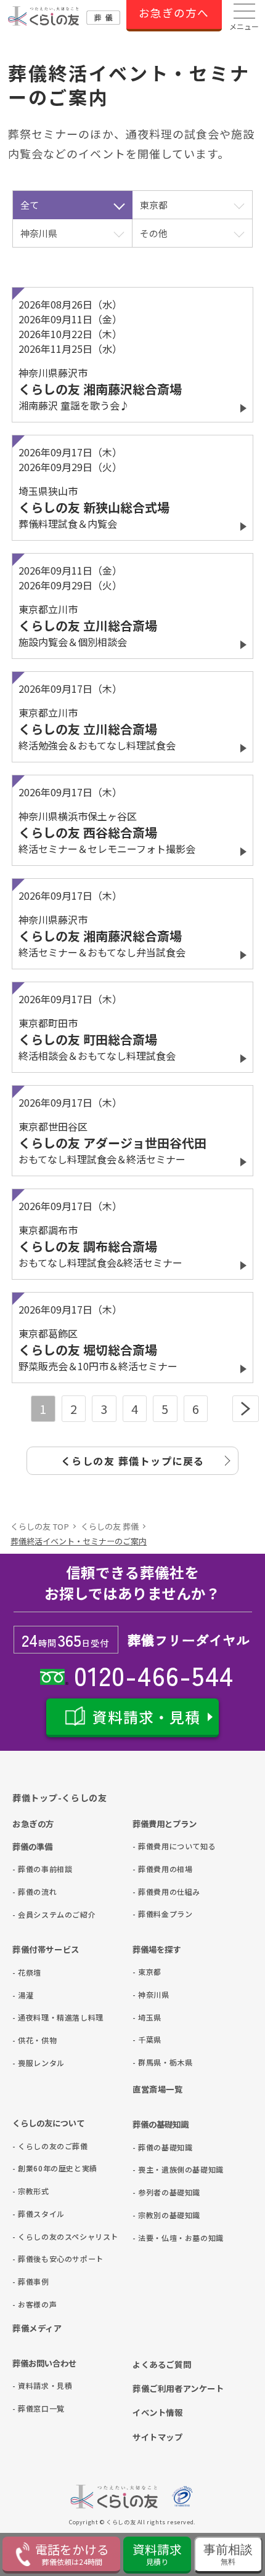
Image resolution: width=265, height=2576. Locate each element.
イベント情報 (158, 2412)
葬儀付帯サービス (46, 1949)
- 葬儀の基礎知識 (153, 2147)
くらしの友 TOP (40, 1526)
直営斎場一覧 (158, 2089)
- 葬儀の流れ (32, 1892)
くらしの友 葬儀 (110, 1526)
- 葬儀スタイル (32, 2214)
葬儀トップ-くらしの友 (60, 1798)
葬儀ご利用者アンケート (178, 2388)
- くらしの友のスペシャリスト (32, 2236)
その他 (154, 233)
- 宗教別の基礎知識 (153, 2215)
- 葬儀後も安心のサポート (32, 2259)
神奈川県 (39, 233)
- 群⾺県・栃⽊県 (153, 2062)
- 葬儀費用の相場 (153, 1869)
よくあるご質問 (162, 2364)
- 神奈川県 (151, 1994)
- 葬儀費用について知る (153, 1846)
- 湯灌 (23, 1995)
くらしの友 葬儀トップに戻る (133, 1461)
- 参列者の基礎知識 (153, 2192)
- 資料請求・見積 (32, 2385)
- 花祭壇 (27, 1972)
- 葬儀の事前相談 (32, 1869)
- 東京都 (147, 1972)
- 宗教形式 (31, 2191)
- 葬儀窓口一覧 (32, 2408)
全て (30, 205)
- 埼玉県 (147, 2017)
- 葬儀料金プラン (153, 1914)
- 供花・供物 (32, 2040)
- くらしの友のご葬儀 (32, 2146)
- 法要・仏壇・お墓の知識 (153, 2238)
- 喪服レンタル (32, 2063)
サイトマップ (158, 2437)
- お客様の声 (32, 2304)
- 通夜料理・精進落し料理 (32, 2017)
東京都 (154, 205)
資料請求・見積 (146, 1717)
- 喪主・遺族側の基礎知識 (153, 2169)
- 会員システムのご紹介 (32, 1914)
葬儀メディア (37, 2328)
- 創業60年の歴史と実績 (32, 2168)
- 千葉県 (147, 2039)
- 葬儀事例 (31, 2281)
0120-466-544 (151, 1674)
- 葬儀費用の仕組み (153, 1892)
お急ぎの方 (33, 1823)
